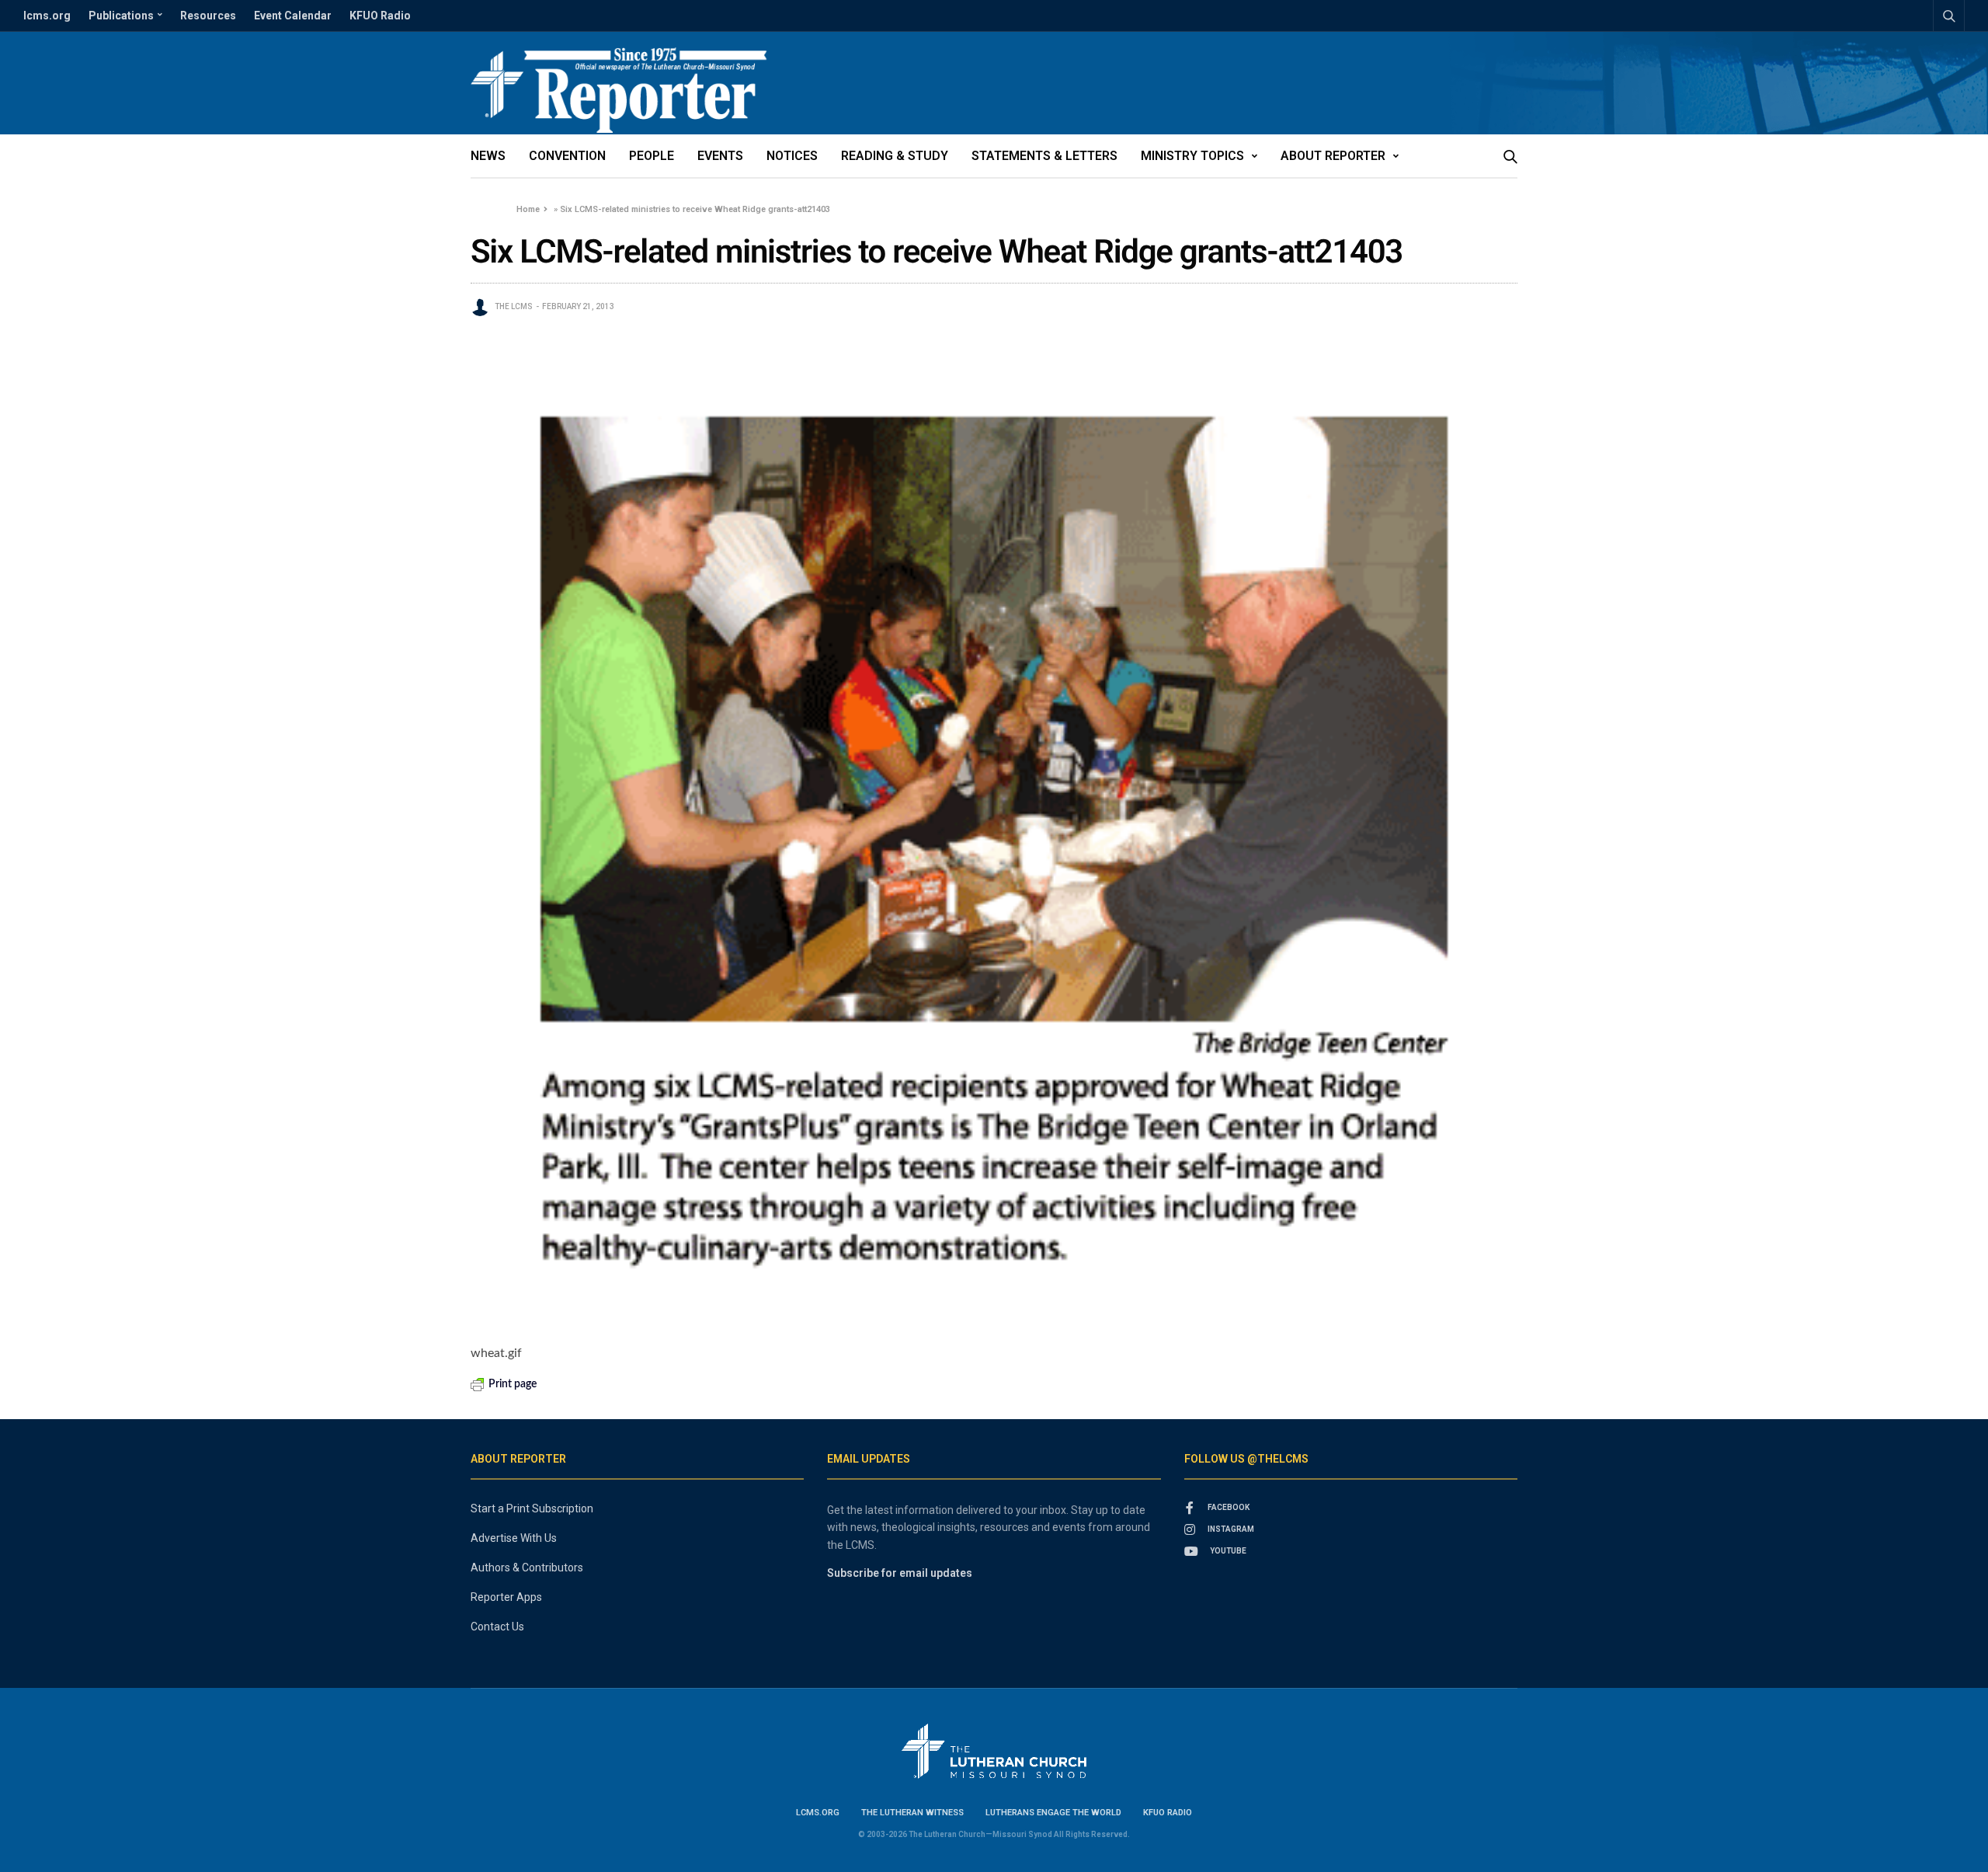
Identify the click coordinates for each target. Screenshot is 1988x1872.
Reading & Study (895, 156)
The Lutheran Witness (912, 1813)
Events (720, 156)
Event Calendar (293, 16)
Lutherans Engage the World (1053, 1813)
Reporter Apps (506, 1597)
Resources (208, 16)
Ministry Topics (1192, 156)
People (652, 156)
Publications (121, 16)
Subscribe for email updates (900, 1573)
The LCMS (514, 306)
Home (528, 209)
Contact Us (497, 1627)
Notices (792, 156)
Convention (567, 156)
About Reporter (1333, 156)
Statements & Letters (1044, 156)
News (488, 156)
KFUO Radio (380, 16)
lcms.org (47, 16)
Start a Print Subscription (532, 1508)
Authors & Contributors (527, 1568)
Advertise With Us (514, 1538)
